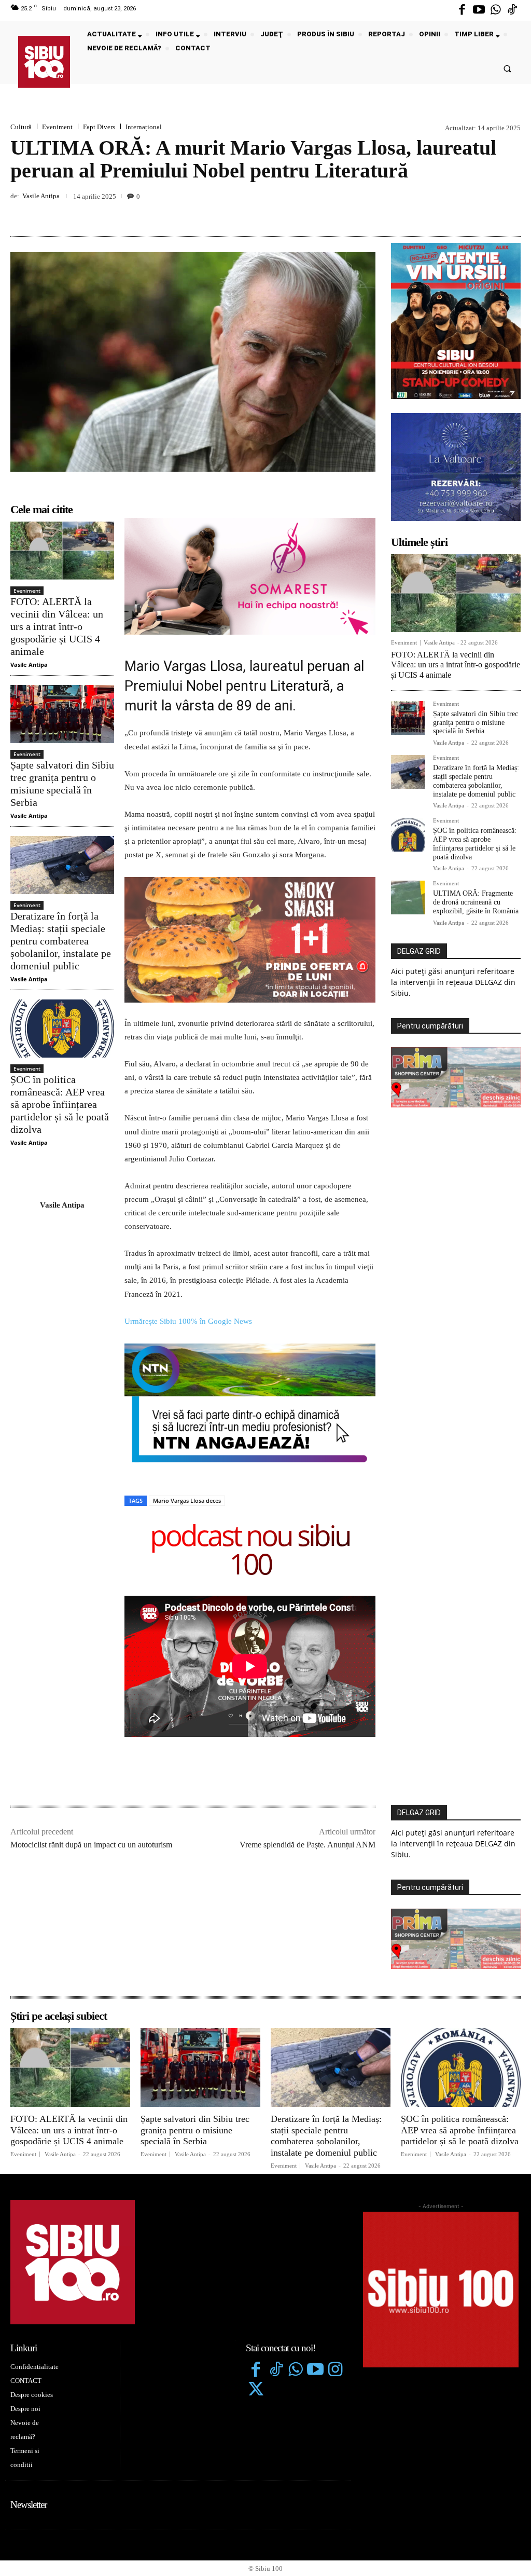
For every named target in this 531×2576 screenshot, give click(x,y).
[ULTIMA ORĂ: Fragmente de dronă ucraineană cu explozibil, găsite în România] (408, 898)
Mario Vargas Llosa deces (187, 1380)
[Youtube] (479, 10)
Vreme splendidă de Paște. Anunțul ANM (308, 1724)
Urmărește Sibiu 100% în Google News (188, 1201)
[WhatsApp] (510, 212)
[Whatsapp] (496, 10)
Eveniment (57, 127)
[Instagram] (336, 2250)
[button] (507, 68)
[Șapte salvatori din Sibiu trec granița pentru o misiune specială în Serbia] (62, 714)
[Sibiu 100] (44, 62)
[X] (463, 212)
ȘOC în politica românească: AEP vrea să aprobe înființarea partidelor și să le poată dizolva (60, 1104)
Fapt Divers (99, 127)
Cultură (21, 127)
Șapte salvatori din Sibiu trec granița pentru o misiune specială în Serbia (476, 723)
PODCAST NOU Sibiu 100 (250, 1431)
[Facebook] (462, 10)
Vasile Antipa (41, 196)
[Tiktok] (512, 10)
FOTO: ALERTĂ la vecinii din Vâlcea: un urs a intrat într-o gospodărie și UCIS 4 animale (57, 626)
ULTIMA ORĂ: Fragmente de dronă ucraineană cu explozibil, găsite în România (476, 902)
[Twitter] (256, 2270)
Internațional (144, 127)
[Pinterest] (486, 212)
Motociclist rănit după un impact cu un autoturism (91, 1724)
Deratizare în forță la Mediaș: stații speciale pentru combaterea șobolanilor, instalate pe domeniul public (61, 941)
